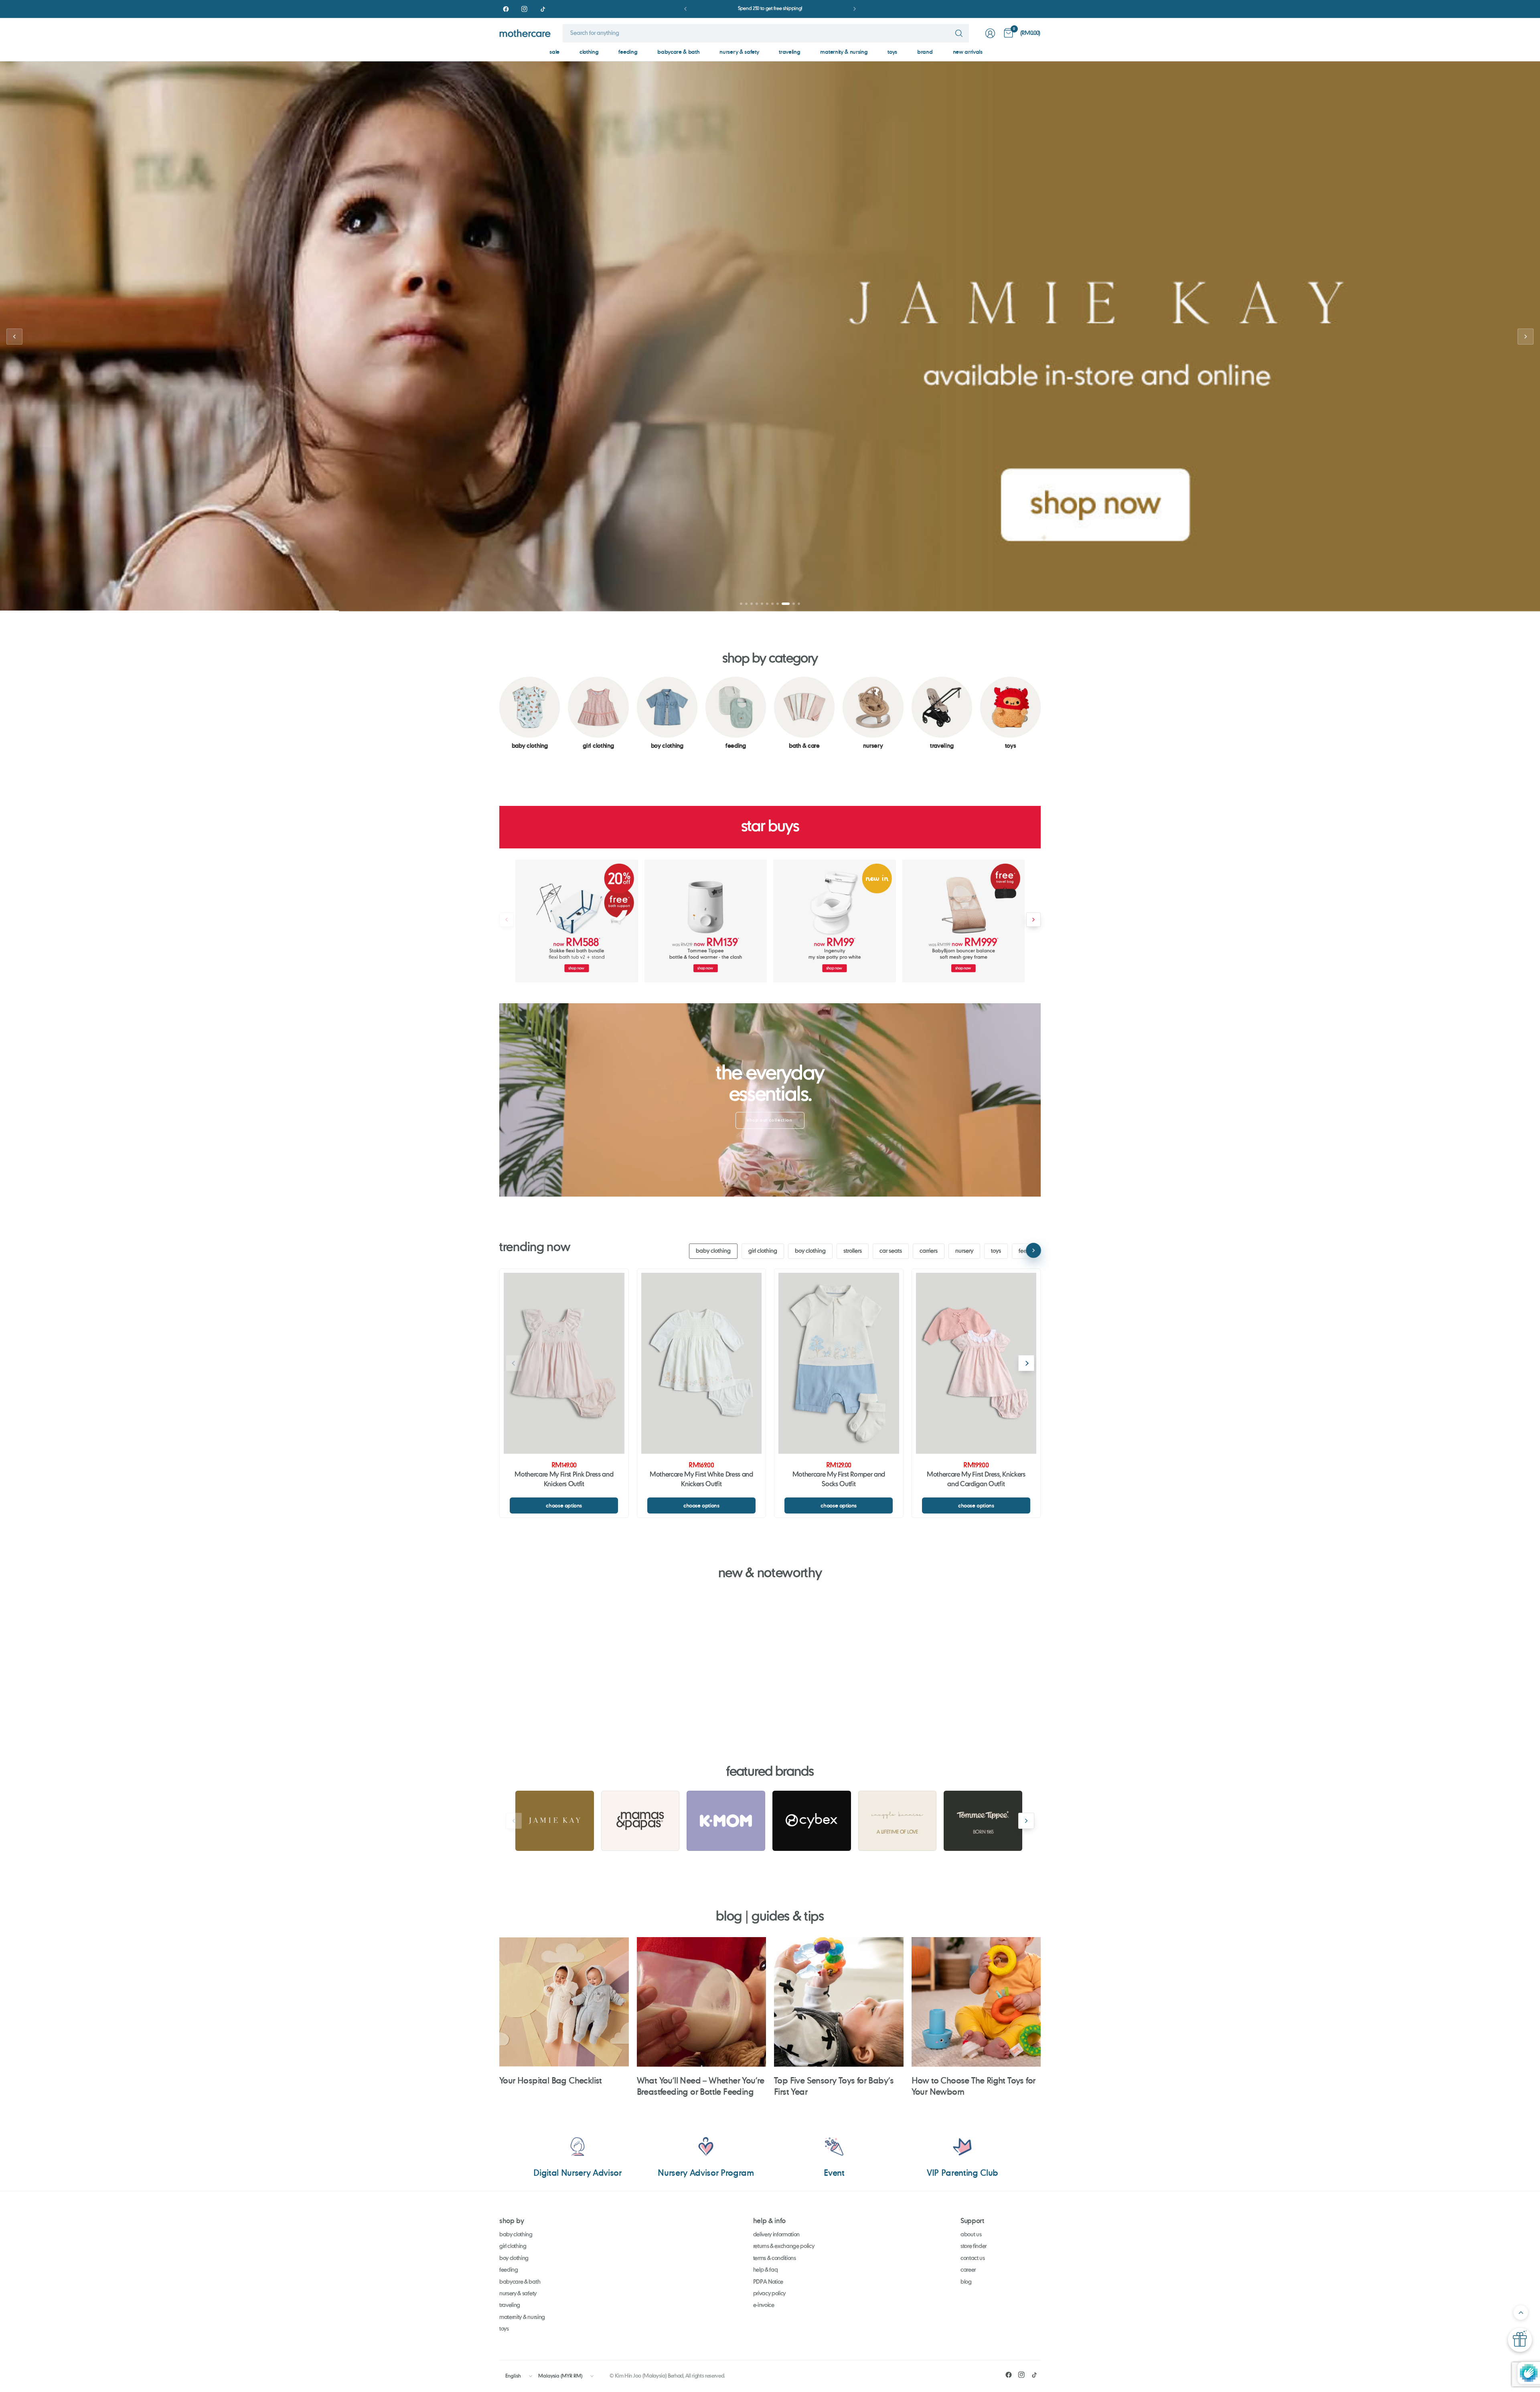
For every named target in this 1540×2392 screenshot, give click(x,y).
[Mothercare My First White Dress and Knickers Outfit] (702, 1363)
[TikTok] (543, 9)
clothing (589, 52)
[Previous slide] (14, 337)
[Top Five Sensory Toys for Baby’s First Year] (839, 2002)
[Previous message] (685, 9)
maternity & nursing (844, 52)
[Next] (1041, 713)
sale (554, 52)
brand (925, 52)
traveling (789, 52)
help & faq (766, 2270)
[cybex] (812, 1821)
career (968, 2270)
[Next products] (1033, 920)
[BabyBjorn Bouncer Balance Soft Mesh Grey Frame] (964, 921)
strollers (853, 1251)
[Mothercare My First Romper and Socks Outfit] (839, 1363)
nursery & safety (739, 52)
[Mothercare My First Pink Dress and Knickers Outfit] (564, 1363)
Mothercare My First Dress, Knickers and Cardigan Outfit (976, 1480)
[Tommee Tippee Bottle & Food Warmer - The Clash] (706, 921)
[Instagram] (524, 9)
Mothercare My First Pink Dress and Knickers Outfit (564, 1480)
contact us (973, 2258)
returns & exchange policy (784, 2246)
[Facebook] (506, 9)
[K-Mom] (726, 1821)
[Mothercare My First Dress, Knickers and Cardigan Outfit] (976, 1363)
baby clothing (713, 1251)
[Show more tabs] (1033, 1250)
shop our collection (770, 1120)
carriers (929, 1251)
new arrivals (968, 52)
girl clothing (763, 1251)
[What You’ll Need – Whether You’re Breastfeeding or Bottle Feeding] (702, 2002)
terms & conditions (775, 2258)
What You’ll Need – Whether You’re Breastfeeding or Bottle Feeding (701, 2086)
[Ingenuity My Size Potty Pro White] (835, 921)
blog (966, 2282)
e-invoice (764, 2305)
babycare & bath (678, 52)
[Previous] (499, 713)
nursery (964, 1251)
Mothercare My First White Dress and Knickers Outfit (701, 1480)
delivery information (777, 2235)
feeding (628, 52)
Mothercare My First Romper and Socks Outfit (839, 1480)
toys (892, 52)
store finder (974, 2246)
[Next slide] (1526, 337)
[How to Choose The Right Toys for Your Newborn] (976, 2002)
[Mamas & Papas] (640, 1821)
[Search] (959, 33)
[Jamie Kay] (555, 1821)
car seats (891, 1251)
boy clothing (810, 1251)
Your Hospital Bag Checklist (551, 2080)
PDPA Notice (768, 2282)
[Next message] (855, 9)
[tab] (741, 604)
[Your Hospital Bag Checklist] (564, 2002)
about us (971, 2235)
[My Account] (990, 33)
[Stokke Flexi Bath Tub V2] (577, 921)
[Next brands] (1026, 1821)
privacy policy (770, 2294)
